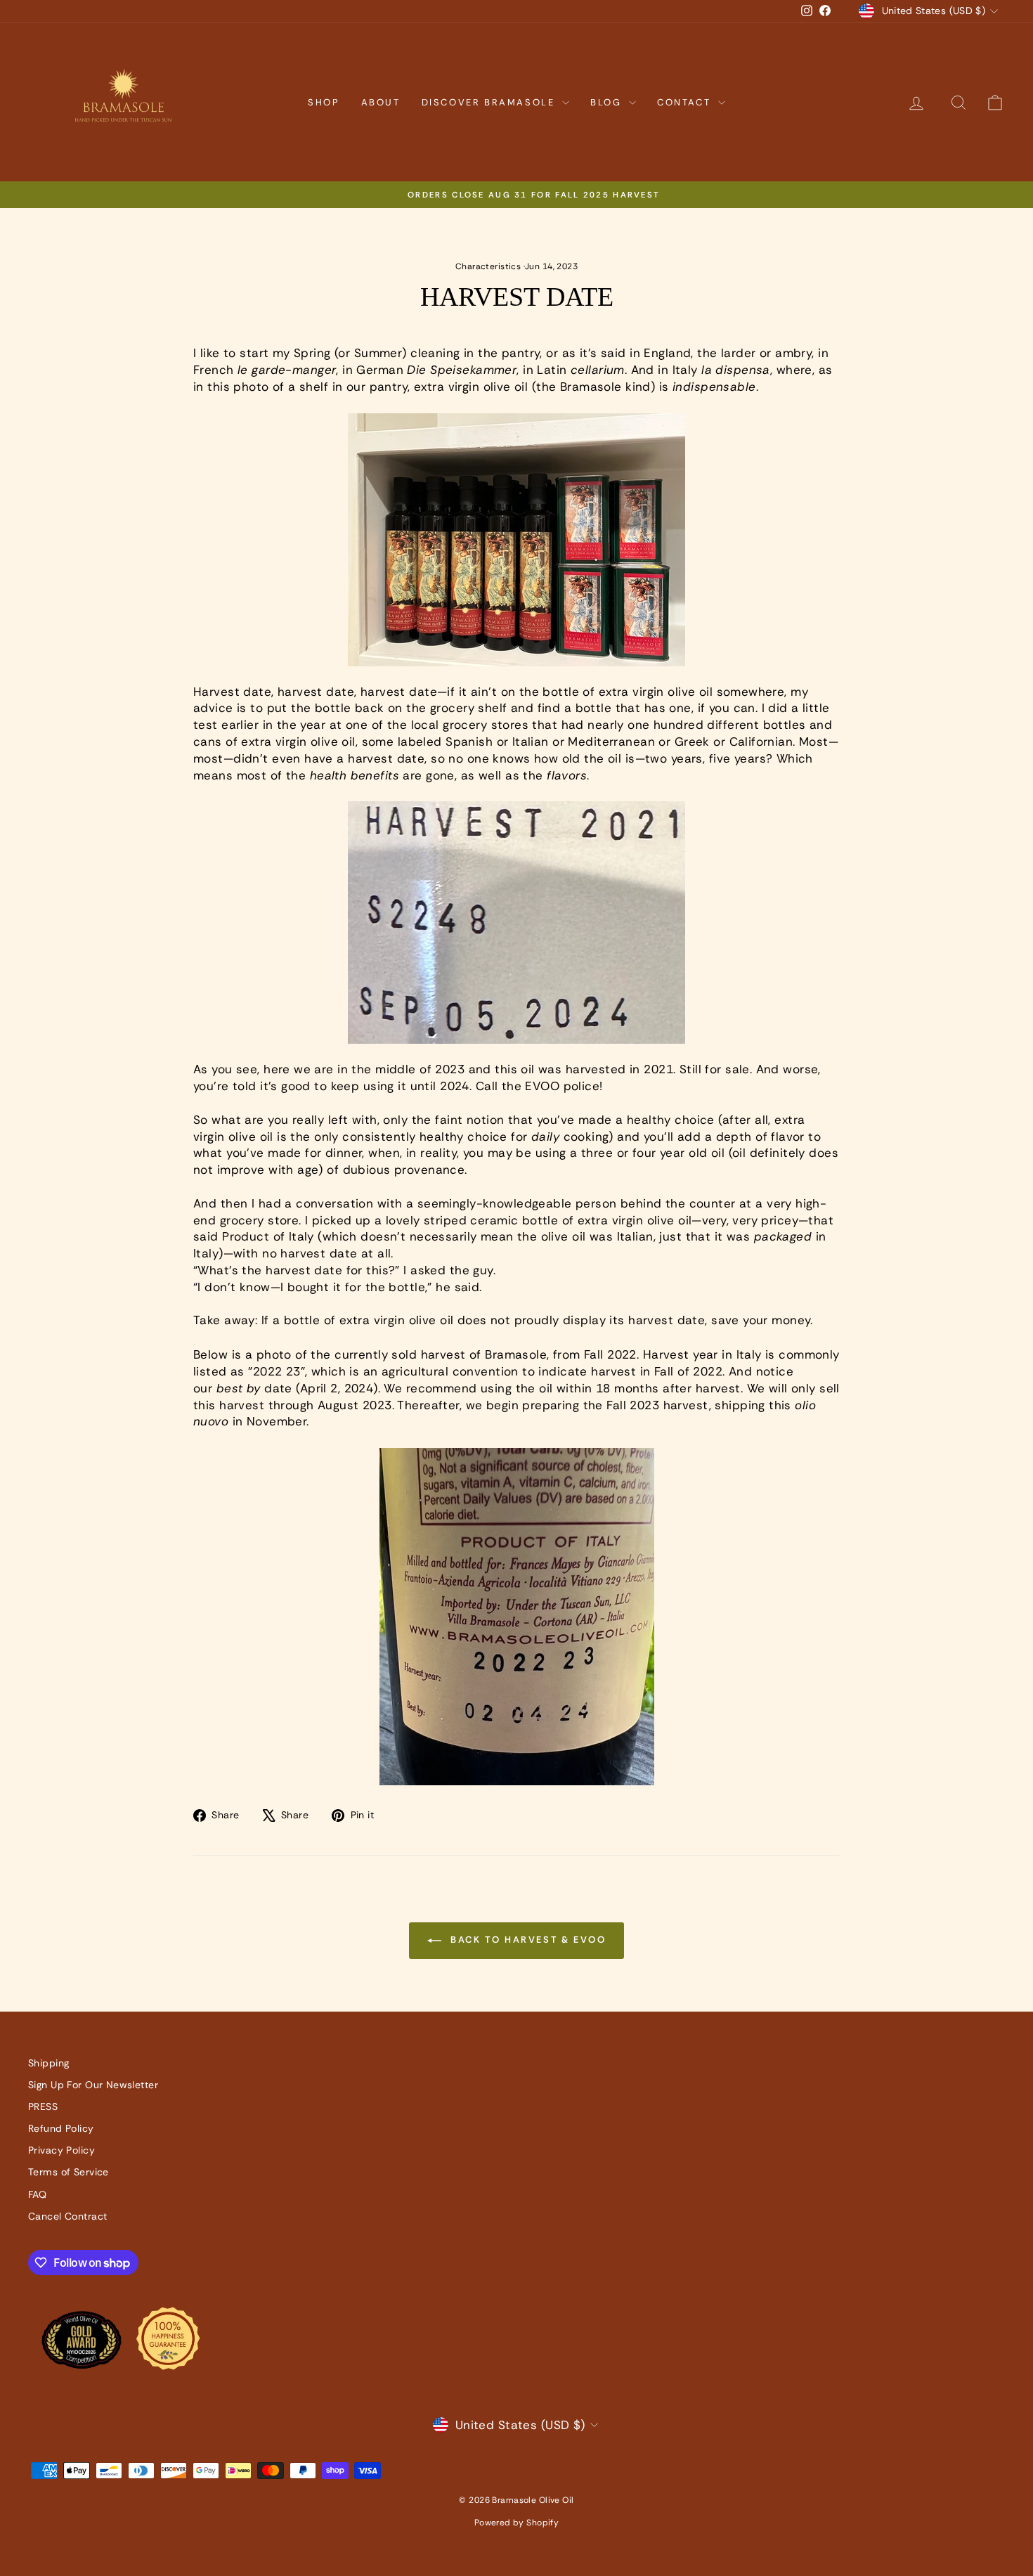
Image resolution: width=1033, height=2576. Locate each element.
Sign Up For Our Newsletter (93, 2085)
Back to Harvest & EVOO (527, 1940)
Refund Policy (61, 2128)
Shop (324, 102)
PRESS (43, 2106)
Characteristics (488, 266)
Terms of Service (69, 2172)
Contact (686, 102)
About (381, 102)
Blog (608, 102)
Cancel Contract (67, 2216)
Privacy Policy (61, 2150)
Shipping (48, 2063)
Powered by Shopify (517, 2523)
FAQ (37, 2194)
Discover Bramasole (490, 102)
